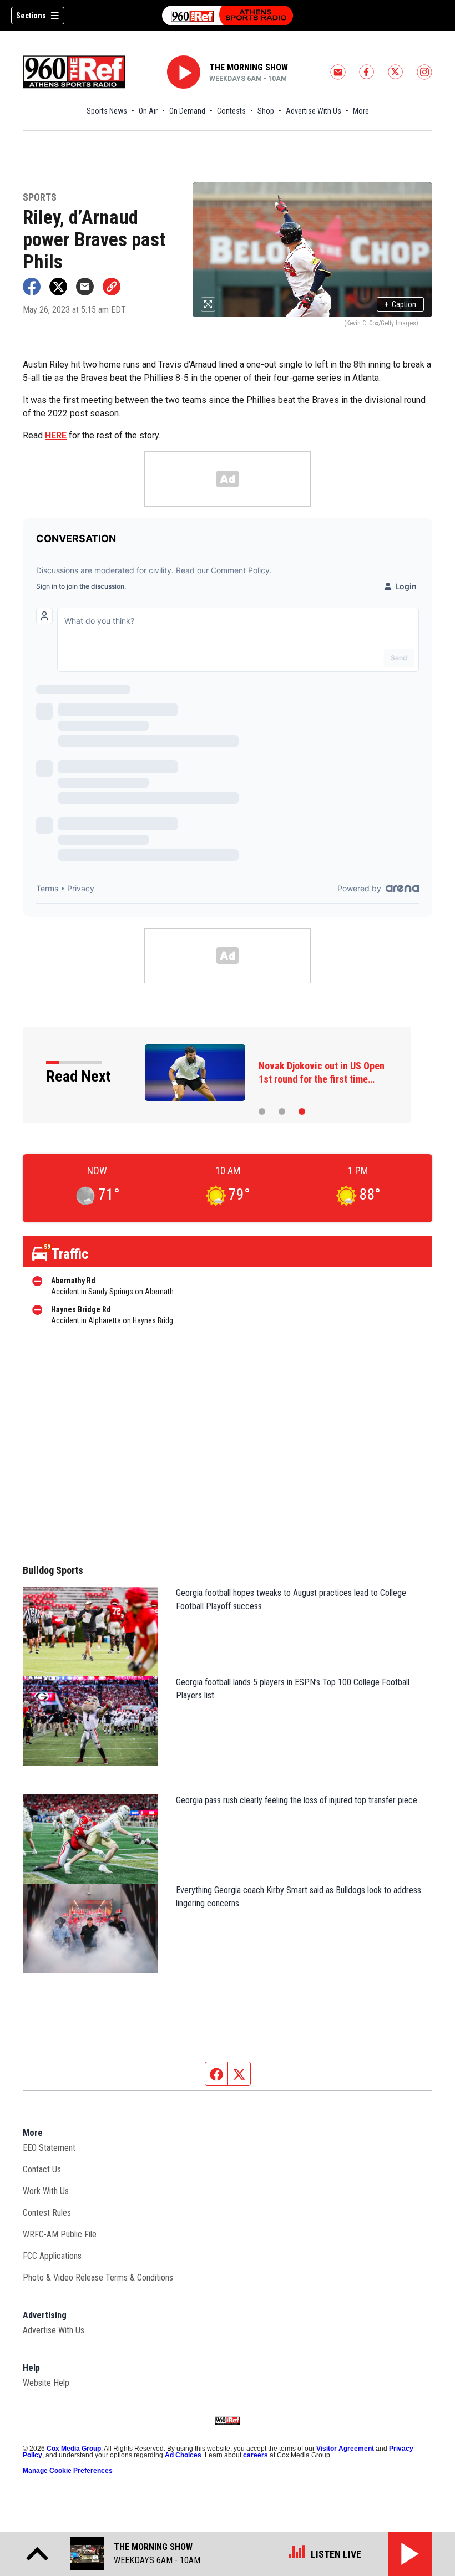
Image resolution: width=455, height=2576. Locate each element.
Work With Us (46, 2191)
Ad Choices (183, 2455)
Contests (231, 111)
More (361, 111)
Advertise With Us (314, 111)
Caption (400, 304)
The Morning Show (249, 67)
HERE (56, 435)
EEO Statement (49, 2148)
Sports (40, 198)
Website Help (46, 2383)
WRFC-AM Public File (60, 2234)
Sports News (107, 111)
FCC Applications (52, 2256)
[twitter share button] (58, 287)
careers (256, 2455)
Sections (31, 16)
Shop (266, 111)
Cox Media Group (74, 2449)
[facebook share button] (32, 287)
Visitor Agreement (345, 2449)
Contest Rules (47, 2213)
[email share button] (85, 287)
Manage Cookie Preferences (68, 2471)
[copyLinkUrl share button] (112, 287)
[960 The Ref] (228, 16)
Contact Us (42, 2169)
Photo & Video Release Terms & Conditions (98, 2277)
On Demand (187, 111)
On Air (148, 111)
